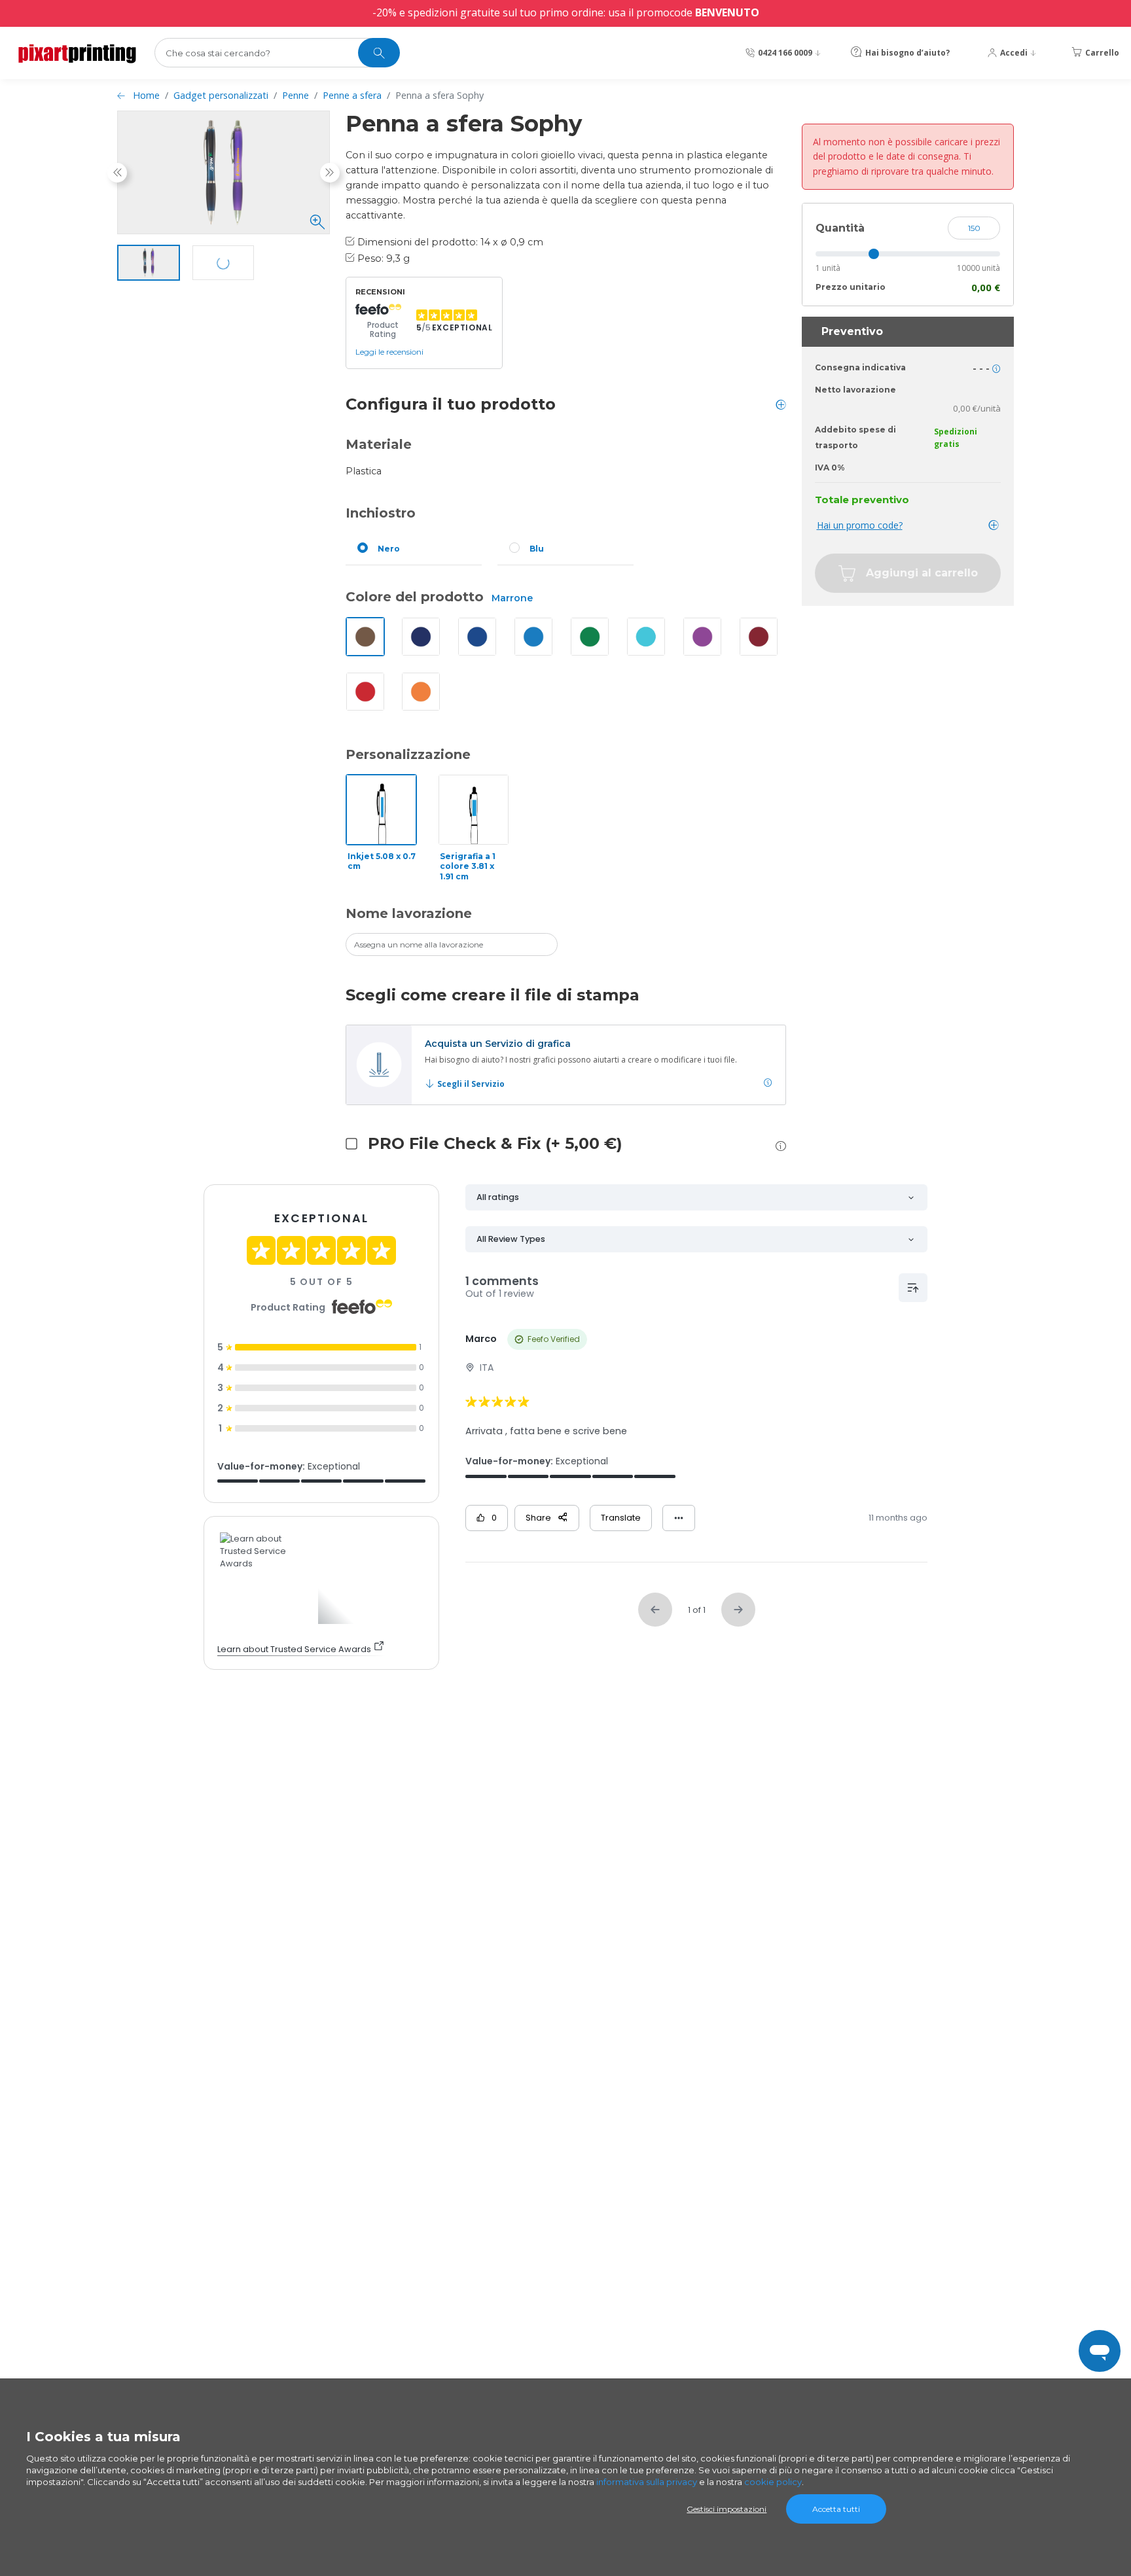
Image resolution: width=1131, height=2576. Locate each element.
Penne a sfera (352, 95)
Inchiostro (381, 513)
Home (146, 95)
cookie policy (773, 2482)
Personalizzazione (408, 754)
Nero (389, 549)
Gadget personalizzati (221, 95)
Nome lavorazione (409, 913)
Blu (537, 549)
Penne (296, 95)
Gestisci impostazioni (727, 2509)
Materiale (379, 444)
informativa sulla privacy (647, 2482)
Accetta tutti (836, 2509)
